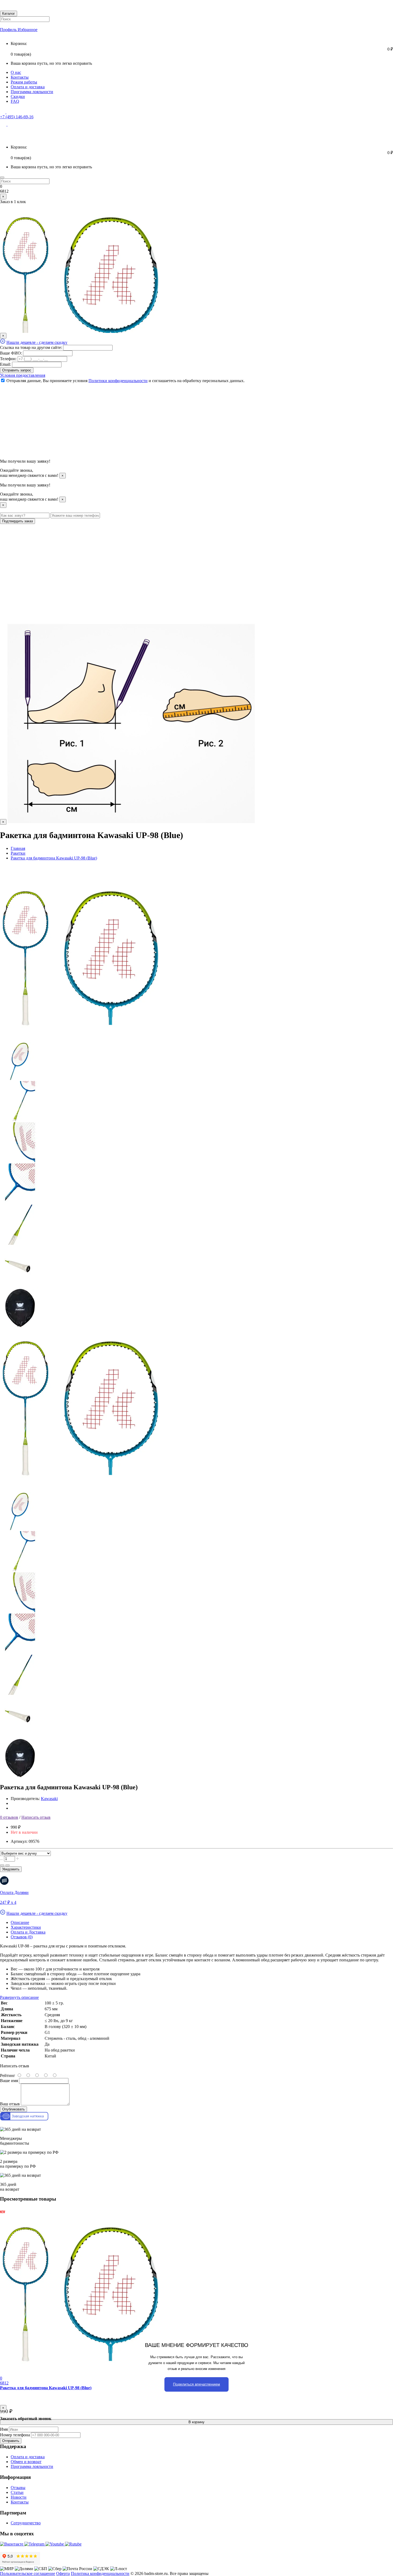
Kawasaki (49, 1799)
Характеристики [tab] (26, 1927)
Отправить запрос (17, 370)
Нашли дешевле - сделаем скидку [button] (37, 342)
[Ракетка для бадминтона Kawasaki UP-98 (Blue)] (80, 1037)
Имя (4, 2429)
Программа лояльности (32, 92)
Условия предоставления (23, 375)
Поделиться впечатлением (196, 2384)
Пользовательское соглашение (28, 2573)
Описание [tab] (20, 1922)
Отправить (11, 2441)
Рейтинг (8, 2075)
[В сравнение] (7, 1865)
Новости (19, 2497)
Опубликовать (14, 2109)
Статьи (17, 2492)
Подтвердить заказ (18, 521)
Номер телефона (15, 2435)
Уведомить (11, 1869)
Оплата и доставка (28, 87)
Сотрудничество (26, 2523)
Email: (5, 364)
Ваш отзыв (10, 2104)
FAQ (15, 101)
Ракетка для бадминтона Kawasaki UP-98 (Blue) (46, 2388)
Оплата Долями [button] (14, 1892)
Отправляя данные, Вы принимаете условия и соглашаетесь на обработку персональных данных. (126, 381)
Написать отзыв (36, 1817)
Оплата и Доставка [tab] (28, 1932)
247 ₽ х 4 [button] (8, 1902)
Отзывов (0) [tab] (22, 1937)
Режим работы (24, 82)
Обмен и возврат (26, 2462)
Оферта (63, 2573)
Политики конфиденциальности (118, 381)
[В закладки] (2, 1865)
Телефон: (8, 359)
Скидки (18, 96)
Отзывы (18, 2488)
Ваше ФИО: (11, 353)
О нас (16, 72)
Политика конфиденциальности (100, 2573)
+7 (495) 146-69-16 (17, 117)
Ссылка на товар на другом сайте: (31, 347)
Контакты (20, 77)
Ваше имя (9, 2081)
